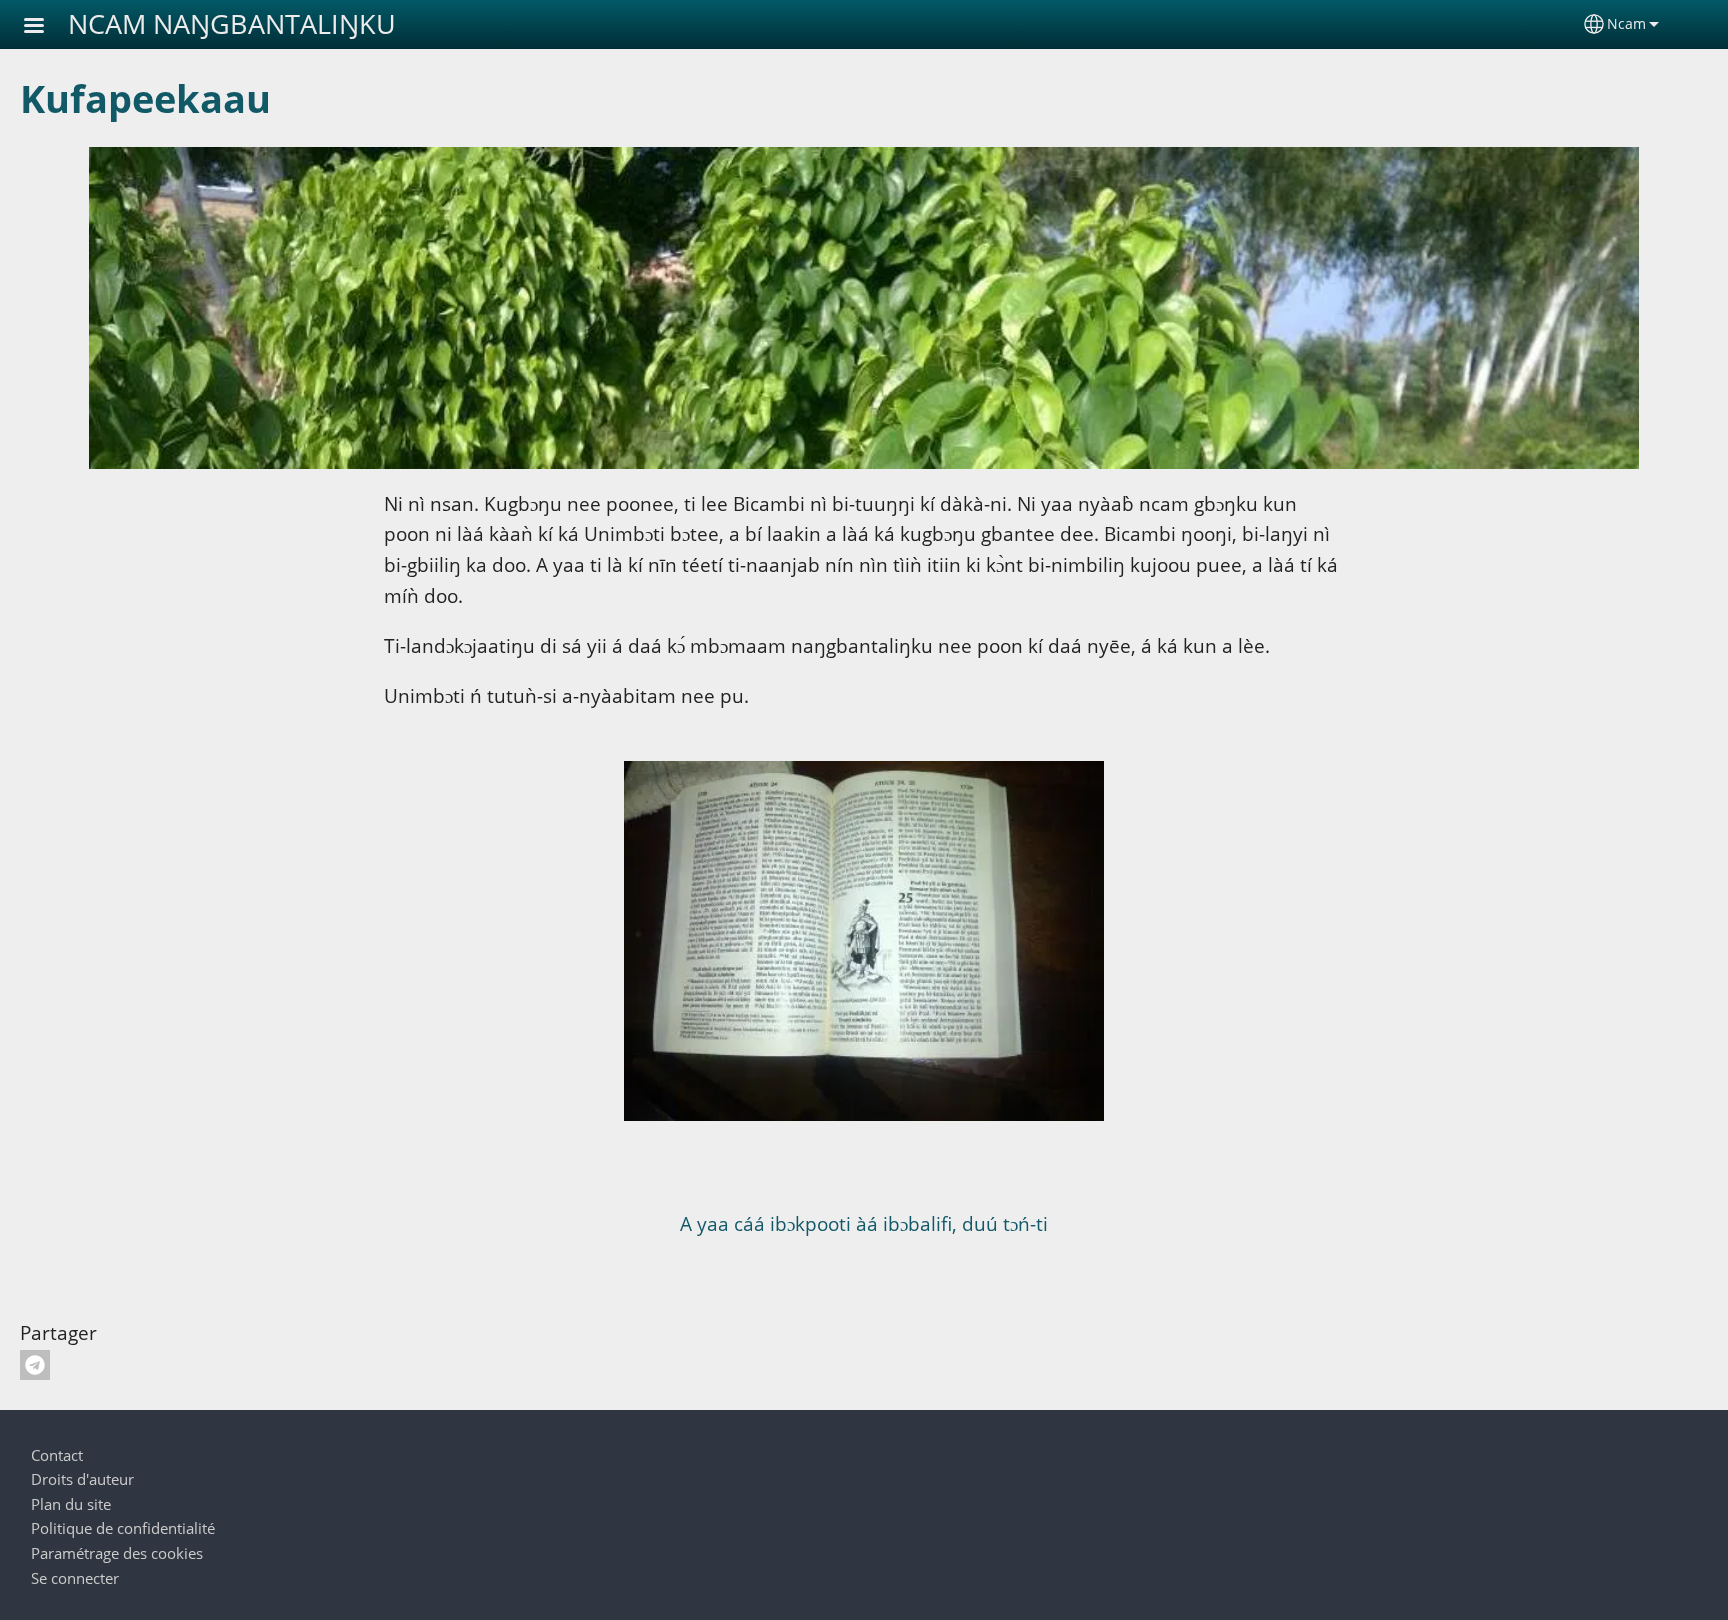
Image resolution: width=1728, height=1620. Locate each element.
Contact (57, 1455)
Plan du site (71, 1504)
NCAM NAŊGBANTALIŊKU (232, 23)
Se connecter (75, 1578)
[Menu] (46, 27)
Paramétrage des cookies (117, 1553)
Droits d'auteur (82, 1479)
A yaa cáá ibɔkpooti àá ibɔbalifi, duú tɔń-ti (864, 1223)
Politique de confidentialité (123, 1528)
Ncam (1626, 23)
